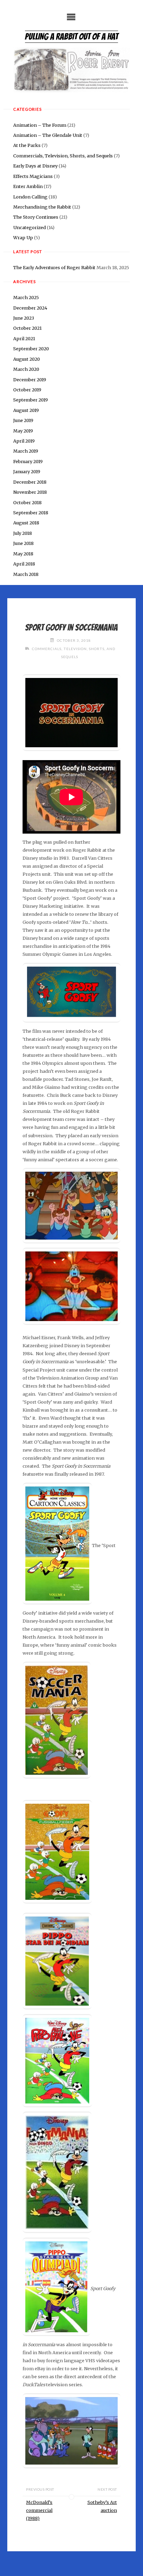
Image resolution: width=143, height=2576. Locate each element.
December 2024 (30, 308)
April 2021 (24, 338)
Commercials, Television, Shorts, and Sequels (63, 156)
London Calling (30, 197)
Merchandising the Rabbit (42, 207)
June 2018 (23, 543)
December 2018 (30, 482)
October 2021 (27, 328)
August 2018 (26, 523)
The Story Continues (36, 217)
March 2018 (26, 574)
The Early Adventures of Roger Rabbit (54, 267)
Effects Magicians (33, 176)
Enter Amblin (28, 186)
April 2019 (24, 441)
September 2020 (31, 349)
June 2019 (23, 420)
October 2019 (27, 390)
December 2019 (30, 380)
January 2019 (27, 471)
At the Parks (27, 145)
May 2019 (23, 431)
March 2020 (26, 369)
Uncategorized (30, 227)
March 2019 (26, 451)
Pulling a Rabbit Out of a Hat (71, 37)
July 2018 (23, 533)
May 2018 (23, 554)
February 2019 (28, 461)
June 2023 (24, 318)
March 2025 (26, 297)
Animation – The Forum (40, 125)
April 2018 (24, 564)
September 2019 (31, 400)
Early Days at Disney (35, 166)
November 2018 (30, 492)
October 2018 (27, 502)
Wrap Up (23, 237)
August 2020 (27, 359)
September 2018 (31, 513)
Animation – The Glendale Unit (48, 135)
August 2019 (26, 410)
